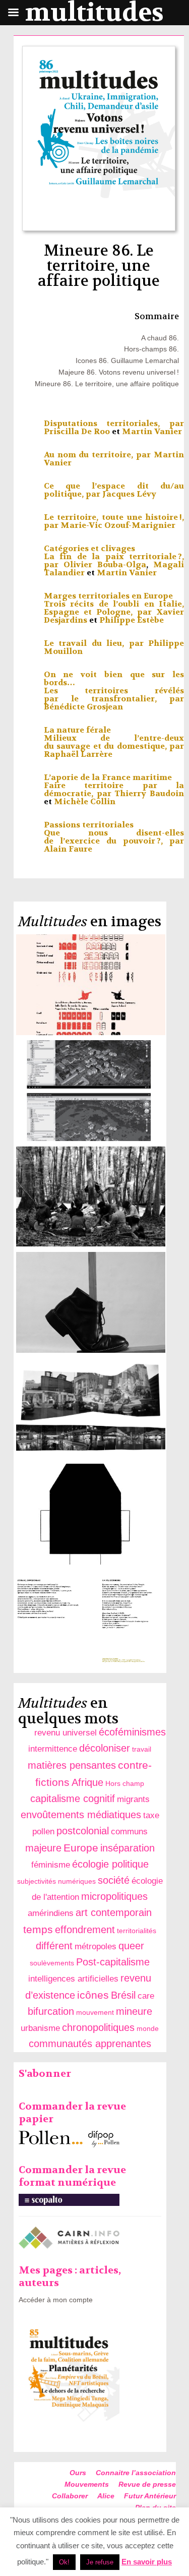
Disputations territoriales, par (114, 423)
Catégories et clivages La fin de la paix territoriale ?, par (114, 556)
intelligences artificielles (73, 1979)
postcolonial (83, 1831)
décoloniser (105, 1748)
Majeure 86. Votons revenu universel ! (119, 372)
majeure (43, 1848)
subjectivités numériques (56, 1881)
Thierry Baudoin (149, 793)
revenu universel (66, 1733)
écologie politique (110, 1864)
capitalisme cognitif (73, 1799)
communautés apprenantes (90, 2044)
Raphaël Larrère (78, 754)
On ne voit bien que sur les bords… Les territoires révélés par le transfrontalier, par (114, 686)
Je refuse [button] (100, 2562)
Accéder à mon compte (56, 2300)
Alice (106, 2496)
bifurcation (51, 2011)
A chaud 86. (160, 338)
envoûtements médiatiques (81, 1815)
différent (54, 1946)
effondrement (85, 1930)
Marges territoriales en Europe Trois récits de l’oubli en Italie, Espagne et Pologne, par (114, 604)
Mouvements (87, 2484)
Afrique (87, 1782)
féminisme (51, 1865)
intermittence (53, 1749)
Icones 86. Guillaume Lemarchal (127, 361)
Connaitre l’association (136, 2473)
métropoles (96, 1946)
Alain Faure (68, 849)
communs (129, 1832)
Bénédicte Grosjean (83, 707)
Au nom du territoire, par (99, 455)
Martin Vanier (152, 431)
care (146, 1996)
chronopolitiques (98, 2027)
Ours (78, 2473)
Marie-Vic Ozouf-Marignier (118, 525)
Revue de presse (147, 2484)
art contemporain (114, 1912)
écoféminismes (132, 1732)
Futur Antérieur (150, 2496)
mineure (134, 2011)
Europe (81, 1848)
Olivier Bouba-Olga (105, 564)
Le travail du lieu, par (96, 643)
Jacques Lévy (129, 494)
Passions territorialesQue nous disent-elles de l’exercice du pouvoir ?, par (114, 833)
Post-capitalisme (113, 1962)
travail (142, 1749)
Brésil (123, 1995)
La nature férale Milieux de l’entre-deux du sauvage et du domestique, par (114, 738)
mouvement (95, 2012)
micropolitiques (114, 1896)
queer (131, 1946)
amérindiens (51, 1913)
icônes (93, 1995)
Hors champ (125, 1783)
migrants (133, 1799)
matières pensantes (72, 1765)
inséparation (128, 1848)
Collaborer (70, 2496)
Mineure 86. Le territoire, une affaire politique (107, 384)
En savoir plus (147, 2562)
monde (148, 2028)
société (114, 1880)
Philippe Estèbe (132, 620)
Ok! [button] (64, 2562)
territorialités (137, 1931)
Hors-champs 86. (151, 349)
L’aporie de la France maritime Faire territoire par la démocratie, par (114, 785)
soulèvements (52, 1963)
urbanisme (40, 2028)
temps (38, 1929)
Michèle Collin (85, 801)
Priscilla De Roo (77, 431)
